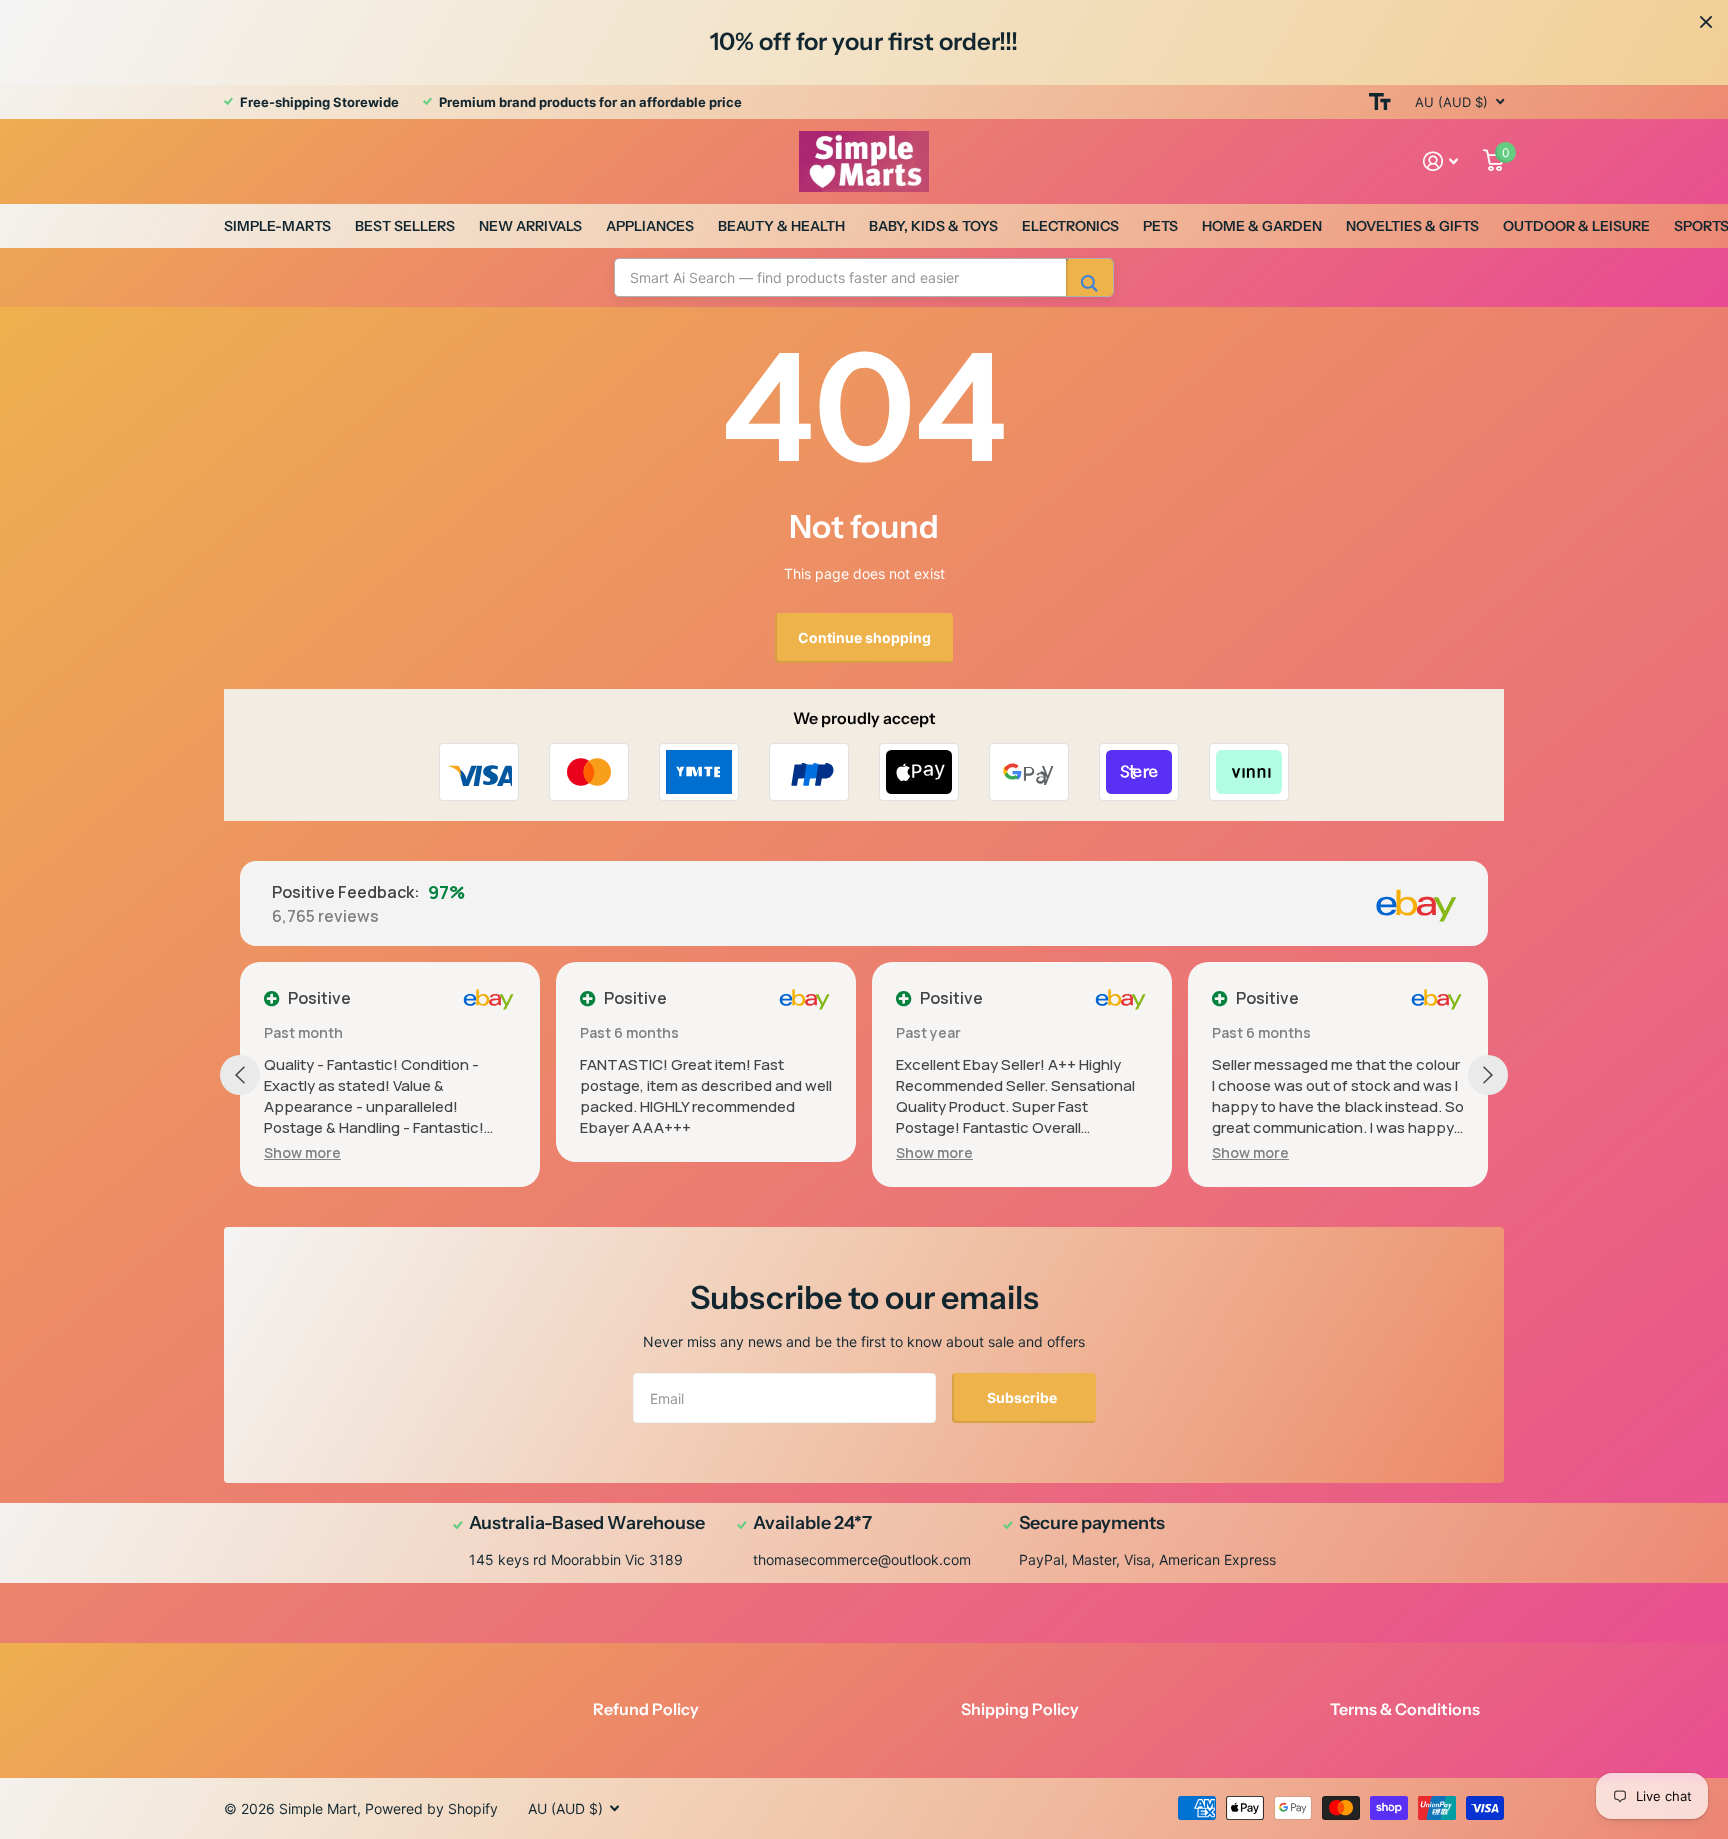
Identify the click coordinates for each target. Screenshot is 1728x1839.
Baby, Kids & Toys (933, 226)
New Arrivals (530, 226)
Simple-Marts (277, 226)
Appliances (650, 226)
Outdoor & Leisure (1576, 226)
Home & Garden (1262, 226)
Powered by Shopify (431, 1808)
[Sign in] (1441, 161)
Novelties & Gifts (1412, 226)
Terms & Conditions (1405, 1709)
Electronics (1070, 226)
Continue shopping (864, 637)
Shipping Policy (1020, 1709)
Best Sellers (405, 226)
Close (1706, 22)
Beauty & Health (781, 226)
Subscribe (1023, 1397)
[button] (302, 1152)
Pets (1160, 226)
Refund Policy (646, 1709)
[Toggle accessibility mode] (1380, 102)
